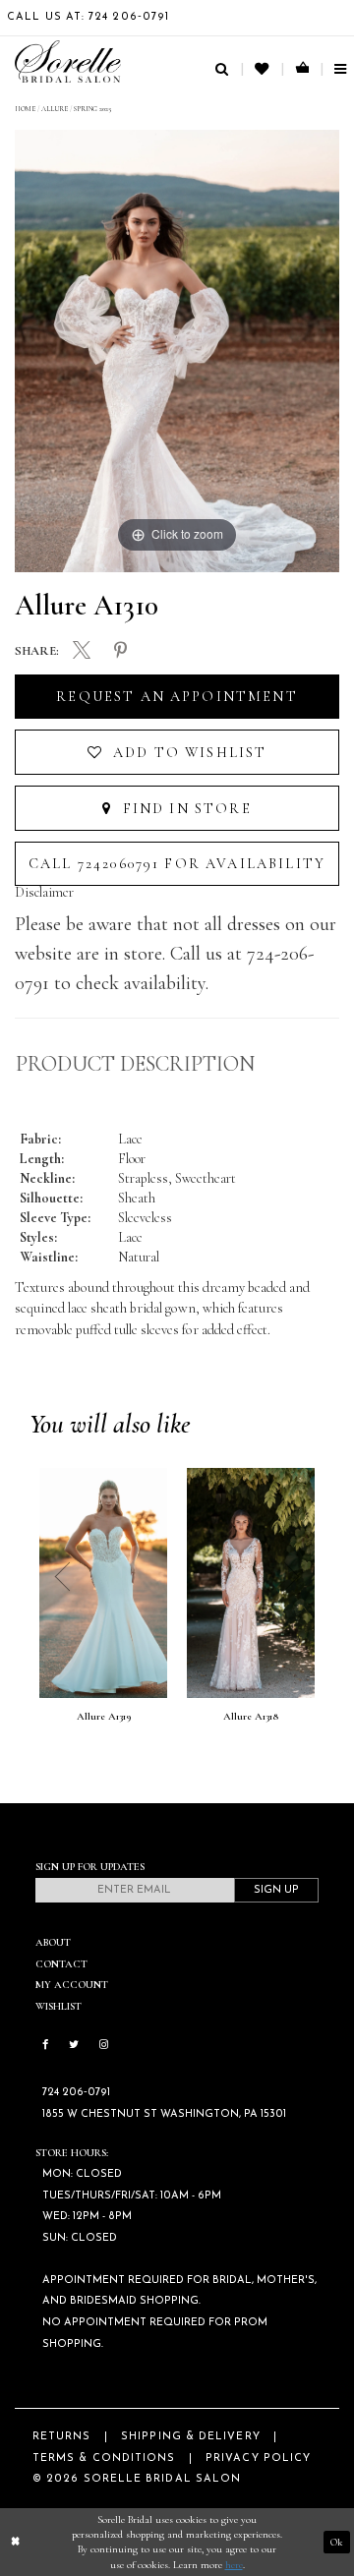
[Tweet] (81, 651)
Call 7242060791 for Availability (177, 864)
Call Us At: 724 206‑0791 (88, 17)
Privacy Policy (258, 2459)
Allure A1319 (104, 1717)
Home (25, 109)
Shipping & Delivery (191, 2437)
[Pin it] (121, 650)
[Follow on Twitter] (74, 2045)
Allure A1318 (251, 1717)
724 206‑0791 (76, 2093)
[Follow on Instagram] (104, 2045)
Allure (55, 109)
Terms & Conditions (104, 2459)
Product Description (135, 1064)
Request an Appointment (177, 697)
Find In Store (184, 809)
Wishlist (59, 2006)
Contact (61, 1964)
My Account (72, 1985)
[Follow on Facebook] (45, 2045)
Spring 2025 (92, 109)
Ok (337, 2542)
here (234, 2565)
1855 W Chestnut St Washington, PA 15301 (164, 2114)
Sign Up (276, 1890)
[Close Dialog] (15, 2542)
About (53, 1942)
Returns (62, 2437)
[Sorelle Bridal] (68, 61)
